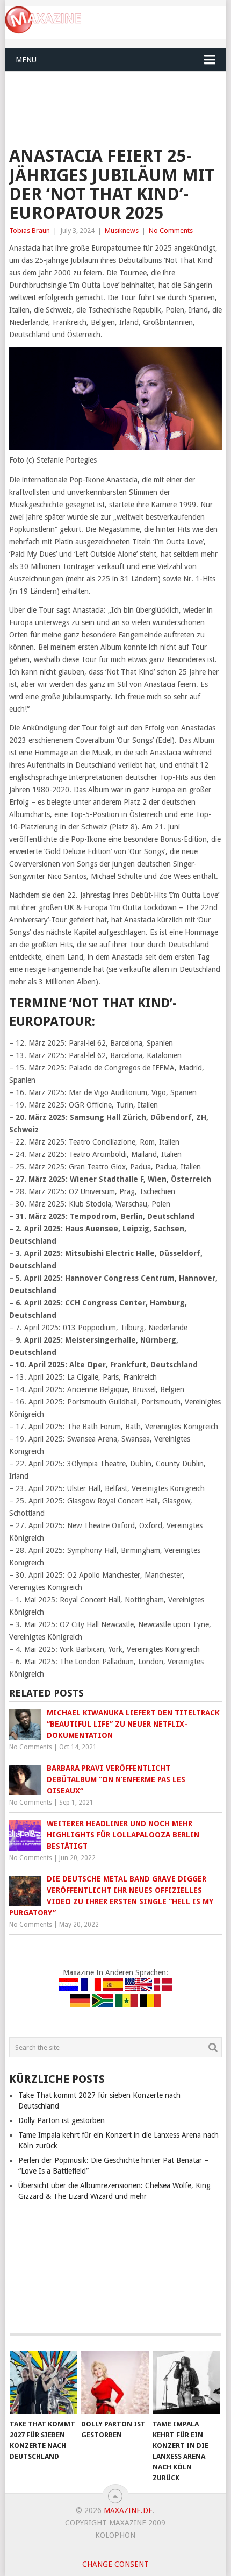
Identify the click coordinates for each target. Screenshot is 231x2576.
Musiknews (122, 230)
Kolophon (115, 2535)
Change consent (115, 2564)
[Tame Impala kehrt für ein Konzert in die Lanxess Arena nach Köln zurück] (186, 2382)
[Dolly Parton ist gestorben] (115, 2382)
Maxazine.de (128, 2510)
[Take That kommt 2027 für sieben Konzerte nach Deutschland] (43, 2382)
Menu (26, 60)
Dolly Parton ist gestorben (62, 2120)
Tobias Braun (30, 230)
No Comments (171, 230)
